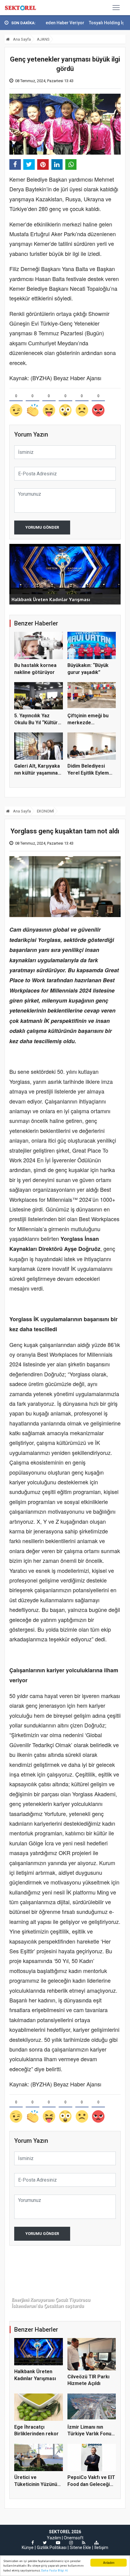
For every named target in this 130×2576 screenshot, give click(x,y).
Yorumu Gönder (42, 527)
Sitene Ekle (80, 2548)
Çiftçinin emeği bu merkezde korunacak (88, 722)
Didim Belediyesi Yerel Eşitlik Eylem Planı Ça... (88, 773)
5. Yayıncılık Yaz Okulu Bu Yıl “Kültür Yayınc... (36, 722)
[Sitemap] (96, 2543)
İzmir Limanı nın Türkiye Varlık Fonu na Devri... (89, 2434)
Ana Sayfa (21, 39)
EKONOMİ (45, 811)
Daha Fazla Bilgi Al (54, 2570)
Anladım (109, 2563)
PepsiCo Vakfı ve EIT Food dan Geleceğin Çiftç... (91, 2484)
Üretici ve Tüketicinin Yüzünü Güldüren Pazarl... (36, 2484)
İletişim (101, 2548)
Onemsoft (74, 2538)
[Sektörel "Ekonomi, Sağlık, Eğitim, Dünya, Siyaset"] (21, 8)
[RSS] (84, 2543)
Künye (28, 2548)
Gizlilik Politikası (52, 2548)
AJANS (43, 39)
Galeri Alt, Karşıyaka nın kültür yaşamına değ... (37, 773)
